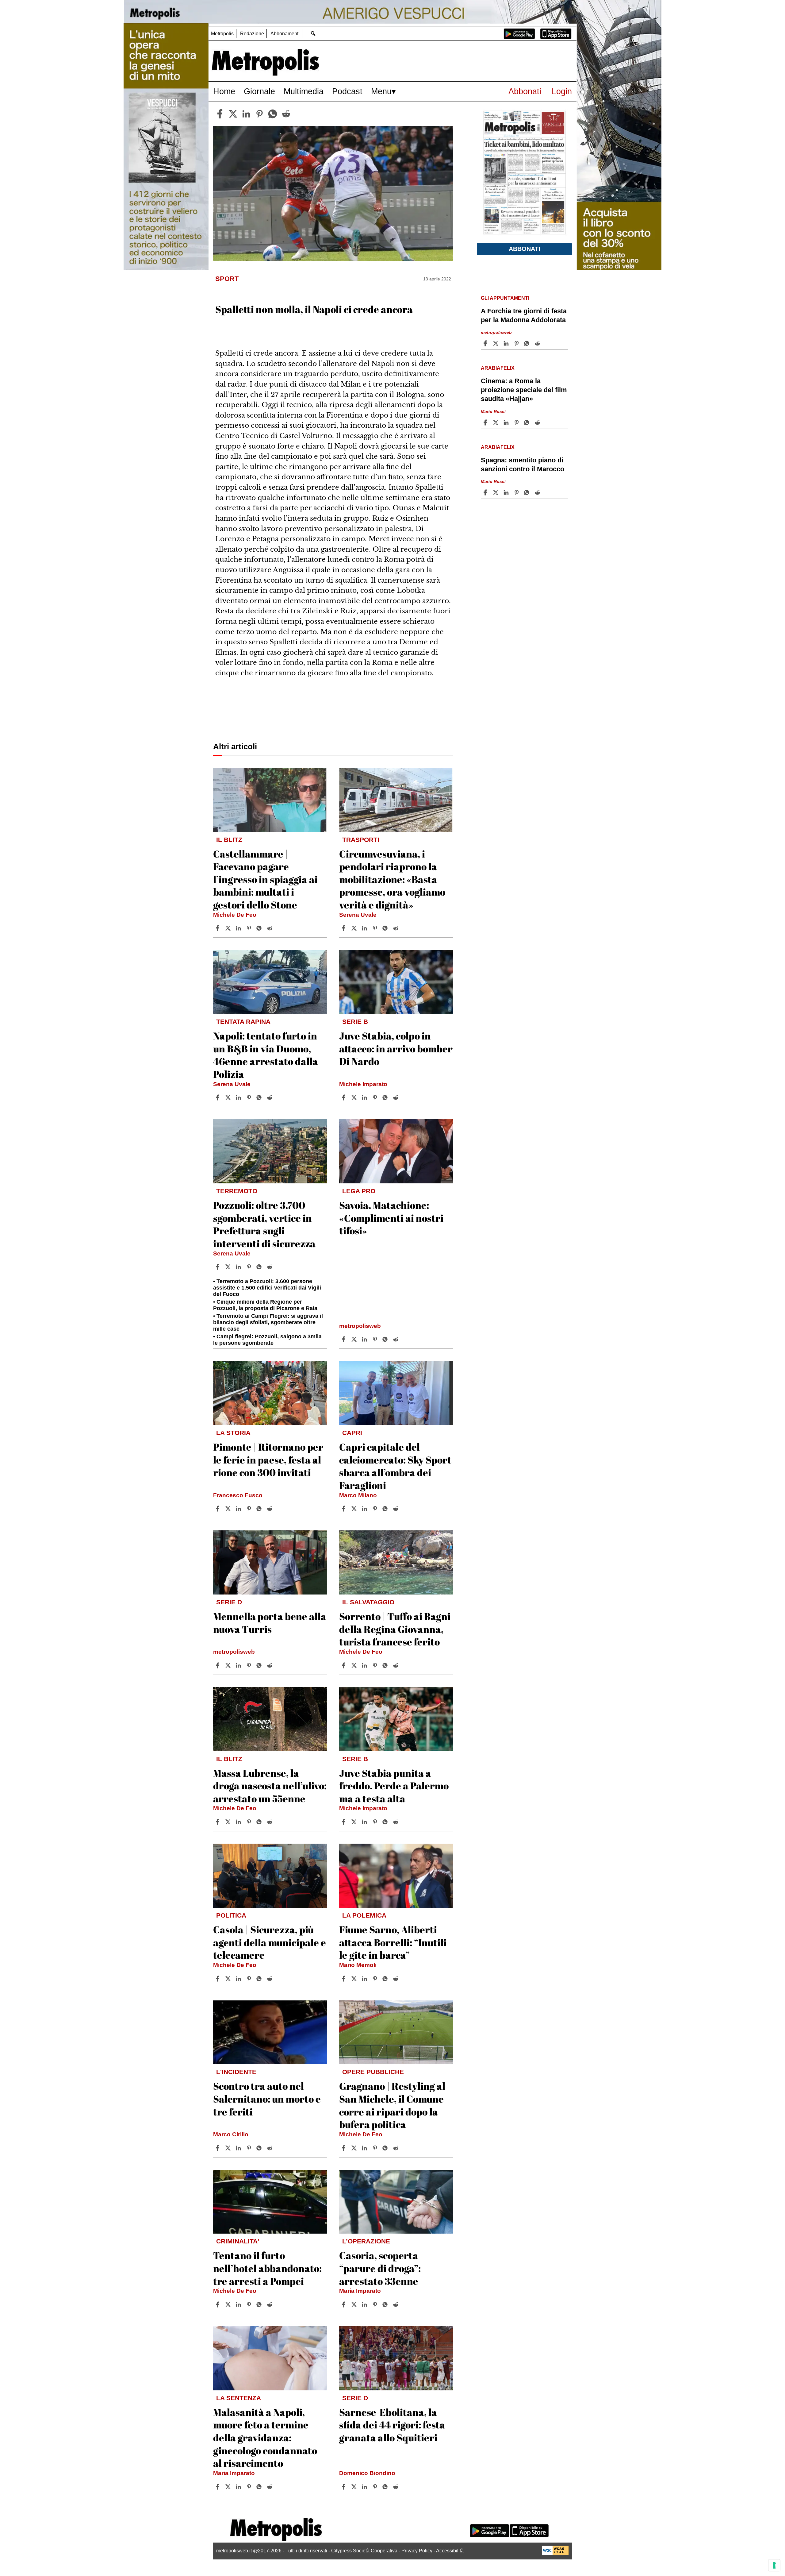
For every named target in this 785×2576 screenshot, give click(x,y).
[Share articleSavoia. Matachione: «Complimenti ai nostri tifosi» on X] (355, 1339)
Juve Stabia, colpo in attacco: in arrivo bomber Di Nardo (396, 1048)
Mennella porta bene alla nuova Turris (270, 1623)
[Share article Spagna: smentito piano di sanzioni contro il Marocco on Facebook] (486, 492)
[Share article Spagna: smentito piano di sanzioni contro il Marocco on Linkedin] (507, 492)
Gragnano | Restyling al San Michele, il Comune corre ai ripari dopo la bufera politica (392, 2105)
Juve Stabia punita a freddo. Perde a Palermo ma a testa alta (394, 1786)
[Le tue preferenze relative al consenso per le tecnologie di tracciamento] (774, 2565)
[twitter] (233, 114)
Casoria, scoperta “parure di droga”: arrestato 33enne (380, 2268)
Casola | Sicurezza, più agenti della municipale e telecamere (270, 1942)
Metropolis (222, 34)
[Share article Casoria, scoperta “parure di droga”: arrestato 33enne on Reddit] (396, 2304)
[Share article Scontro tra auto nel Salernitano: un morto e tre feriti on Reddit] (270, 2148)
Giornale (259, 91)
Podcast (347, 91)
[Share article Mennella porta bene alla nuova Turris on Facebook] (218, 1665)
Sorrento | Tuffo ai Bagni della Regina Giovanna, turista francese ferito (395, 1629)
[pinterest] (259, 114)
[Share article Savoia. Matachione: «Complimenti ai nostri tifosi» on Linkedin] (365, 1339)
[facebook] (220, 114)
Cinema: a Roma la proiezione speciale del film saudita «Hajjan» (524, 390)
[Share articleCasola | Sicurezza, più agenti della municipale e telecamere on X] (229, 1979)
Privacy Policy (417, 2551)
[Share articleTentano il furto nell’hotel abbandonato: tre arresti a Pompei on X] (229, 2304)
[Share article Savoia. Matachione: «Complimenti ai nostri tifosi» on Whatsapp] (386, 1339)
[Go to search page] (313, 33)
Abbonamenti (285, 34)
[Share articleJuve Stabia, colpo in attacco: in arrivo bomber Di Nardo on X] (355, 1097)
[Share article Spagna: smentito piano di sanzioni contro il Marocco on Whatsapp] (528, 492)
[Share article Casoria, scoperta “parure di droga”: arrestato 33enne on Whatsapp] (386, 2304)
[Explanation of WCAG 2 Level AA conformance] (555, 2553)
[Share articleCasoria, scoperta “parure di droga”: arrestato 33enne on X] (355, 2304)
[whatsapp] (273, 114)
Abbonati (525, 91)
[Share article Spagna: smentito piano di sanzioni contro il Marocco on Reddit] (538, 492)
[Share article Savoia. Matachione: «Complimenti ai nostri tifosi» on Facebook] (344, 1339)
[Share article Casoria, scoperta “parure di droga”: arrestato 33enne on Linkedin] (365, 2304)
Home (224, 91)
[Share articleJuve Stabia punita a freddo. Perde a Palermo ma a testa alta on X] (355, 1822)
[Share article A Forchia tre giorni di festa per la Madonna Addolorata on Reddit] (538, 343)
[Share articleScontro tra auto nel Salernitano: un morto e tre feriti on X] (229, 2148)
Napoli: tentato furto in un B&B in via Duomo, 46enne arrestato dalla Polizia (266, 1055)
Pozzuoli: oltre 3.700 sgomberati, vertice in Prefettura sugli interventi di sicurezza (264, 1224)
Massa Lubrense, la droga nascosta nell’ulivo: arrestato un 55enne (270, 1786)
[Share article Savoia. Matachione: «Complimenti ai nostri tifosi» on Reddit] (396, 1339)
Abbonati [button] (525, 249)
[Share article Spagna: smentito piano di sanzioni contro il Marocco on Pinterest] (517, 492)
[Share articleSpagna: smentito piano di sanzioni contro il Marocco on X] (496, 492)
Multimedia (304, 91)
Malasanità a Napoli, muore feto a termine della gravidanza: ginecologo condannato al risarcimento (265, 2437)
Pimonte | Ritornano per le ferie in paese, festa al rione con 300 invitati (268, 1460)
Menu (381, 91)
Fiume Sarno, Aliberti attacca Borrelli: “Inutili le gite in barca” (393, 1942)
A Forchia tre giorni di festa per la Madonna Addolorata (524, 315)
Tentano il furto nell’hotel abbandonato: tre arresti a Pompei (267, 2268)
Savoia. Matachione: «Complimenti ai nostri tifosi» (391, 1218)
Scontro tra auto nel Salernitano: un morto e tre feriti (267, 2099)
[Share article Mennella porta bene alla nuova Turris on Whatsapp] (260, 1665)
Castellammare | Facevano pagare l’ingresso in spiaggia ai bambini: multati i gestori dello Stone (265, 879)
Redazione (252, 34)
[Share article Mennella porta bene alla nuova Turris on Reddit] (270, 1665)
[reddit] (286, 114)
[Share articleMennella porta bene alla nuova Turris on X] (229, 1665)
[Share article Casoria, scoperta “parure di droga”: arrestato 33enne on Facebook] (344, 2304)
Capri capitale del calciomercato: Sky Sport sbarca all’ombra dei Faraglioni (395, 1466)
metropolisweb (360, 1326)
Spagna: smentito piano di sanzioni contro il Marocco (523, 465)
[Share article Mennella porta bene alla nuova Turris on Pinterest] (250, 1665)
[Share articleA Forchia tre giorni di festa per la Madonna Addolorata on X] (496, 343)
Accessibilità (450, 2551)
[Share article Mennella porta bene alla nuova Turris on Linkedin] (239, 1665)
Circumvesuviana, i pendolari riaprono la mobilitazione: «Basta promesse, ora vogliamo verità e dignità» (392, 879)
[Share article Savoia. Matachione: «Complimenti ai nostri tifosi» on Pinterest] (376, 1339)
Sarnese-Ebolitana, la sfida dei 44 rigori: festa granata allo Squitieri (392, 2425)
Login (562, 91)
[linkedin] (246, 114)
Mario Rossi (493, 411)
